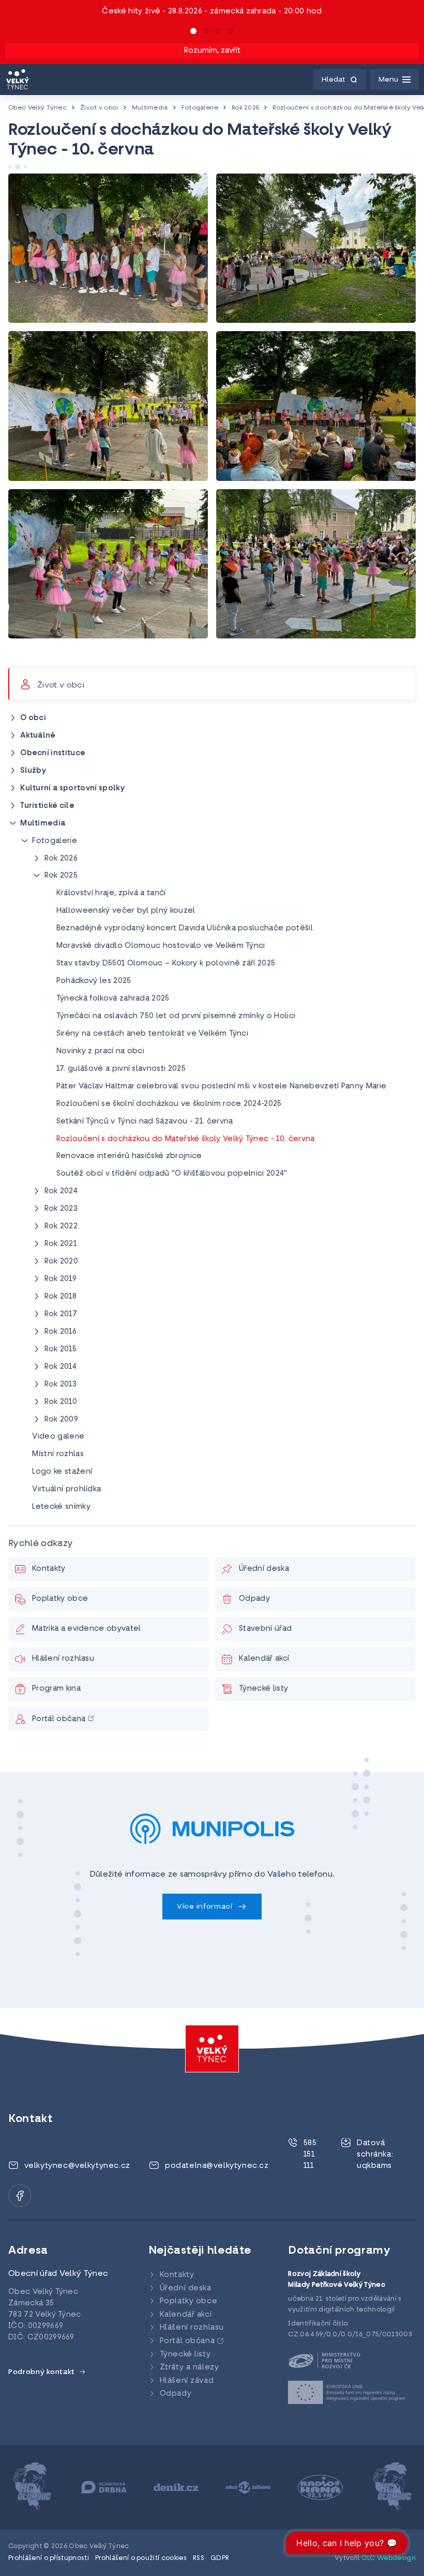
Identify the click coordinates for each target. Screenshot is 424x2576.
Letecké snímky (61, 1507)
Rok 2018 (61, 1297)
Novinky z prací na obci (100, 1051)
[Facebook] (20, 2196)
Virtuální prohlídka (66, 1489)
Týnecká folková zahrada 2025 (113, 999)
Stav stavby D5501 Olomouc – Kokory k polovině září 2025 (166, 964)
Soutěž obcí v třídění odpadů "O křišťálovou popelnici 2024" (172, 1174)
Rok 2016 (61, 1332)
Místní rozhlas (58, 1454)
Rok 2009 (62, 1420)
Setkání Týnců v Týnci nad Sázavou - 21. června (145, 1122)
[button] (193, 31)
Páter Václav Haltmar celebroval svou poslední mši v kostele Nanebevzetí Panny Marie (222, 1087)
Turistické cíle (47, 806)
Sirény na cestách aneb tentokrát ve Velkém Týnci (152, 1034)
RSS (199, 2558)
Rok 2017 (61, 1314)
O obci (33, 718)
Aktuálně (38, 736)
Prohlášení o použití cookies (141, 2558)
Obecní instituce (53, 753)
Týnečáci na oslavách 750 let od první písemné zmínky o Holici (176, 1016)
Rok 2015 (61, 1349)
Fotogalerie (200, 108)
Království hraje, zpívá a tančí (111, 893)
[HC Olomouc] (321, 2488)
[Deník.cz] (105, 2488)
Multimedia (150, 108)
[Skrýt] (13, 823)
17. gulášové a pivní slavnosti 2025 (121, 1069)
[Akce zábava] (177, 2488)
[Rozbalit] (13, 718)
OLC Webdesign (389, 2558)
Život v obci (99, 108)
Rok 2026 (61, 859)
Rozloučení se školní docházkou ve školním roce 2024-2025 (169, 1104)
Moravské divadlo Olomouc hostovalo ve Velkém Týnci (161, 946)
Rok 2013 (61, 1385)
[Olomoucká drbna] (33, 2488)
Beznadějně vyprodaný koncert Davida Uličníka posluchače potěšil (185, 928)
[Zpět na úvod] (18, 80)
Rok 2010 (61, 1402)
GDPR (220, 2558)
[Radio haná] (249, 2488)
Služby (33, 771)
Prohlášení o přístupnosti (49, 2558)
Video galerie (58, 1437)
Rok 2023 (61, 1209)
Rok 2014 (61, 1367)
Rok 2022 (61, 1227)
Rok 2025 (246, 108)
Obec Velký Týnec (37, 108)
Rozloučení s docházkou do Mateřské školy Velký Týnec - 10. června (186, 1139)
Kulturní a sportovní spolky (72, 789)
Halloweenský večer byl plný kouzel (126, 911)
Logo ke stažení (62, 1472)
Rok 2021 (61, 1244)
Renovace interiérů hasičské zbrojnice (129, 1156)
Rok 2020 (62, 1262)
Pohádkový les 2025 (94, 981)
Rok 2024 (61, 1191)
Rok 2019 (61, 1279)
